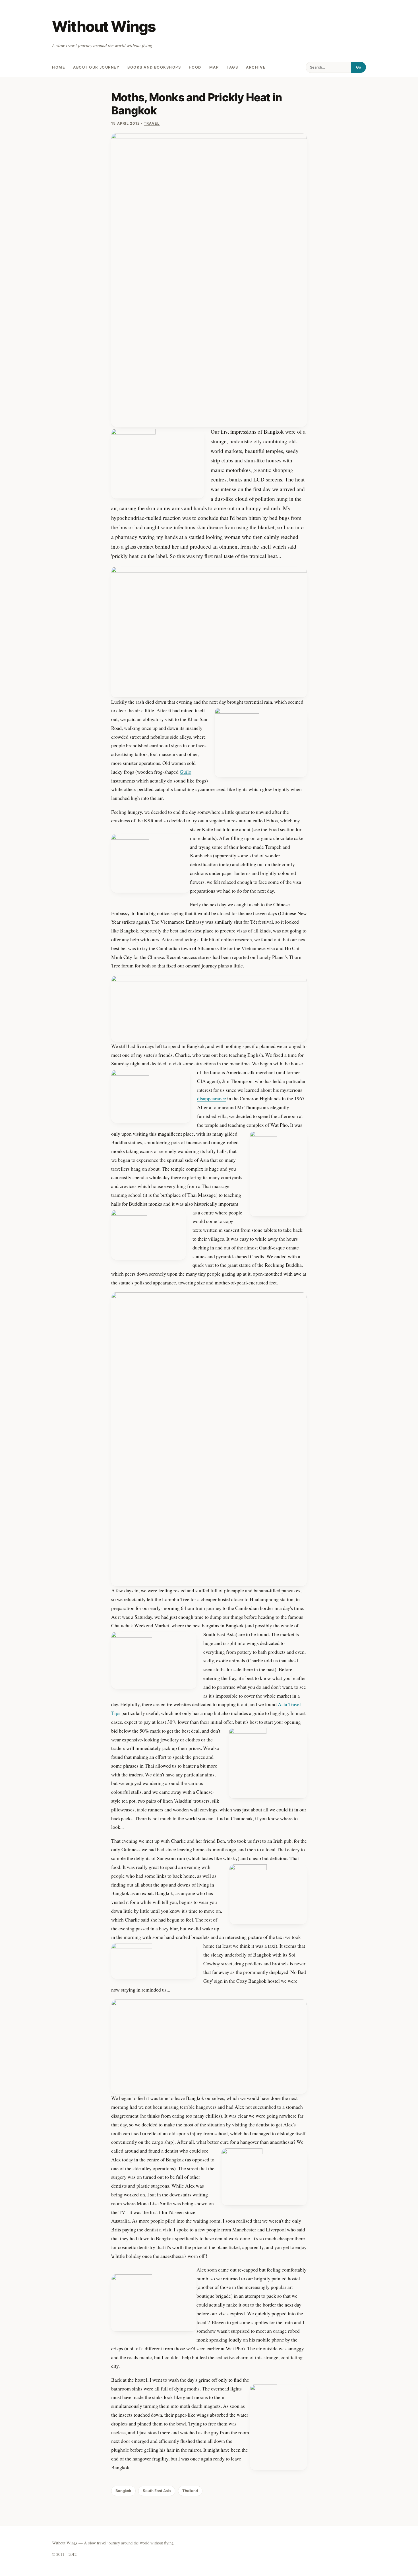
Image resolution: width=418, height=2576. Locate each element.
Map (214, 67)
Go (359, 67)
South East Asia (157, 2491)
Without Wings (104, 27)
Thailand (190, 2491)
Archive (256, 67)
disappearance (212, 1098)
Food (195, 67)
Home (59, 67)
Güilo (186, 772)
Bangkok (123, 2491)
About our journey (96, 67)
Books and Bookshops (154, 67)
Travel (152, 123)
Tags (232, 67)
